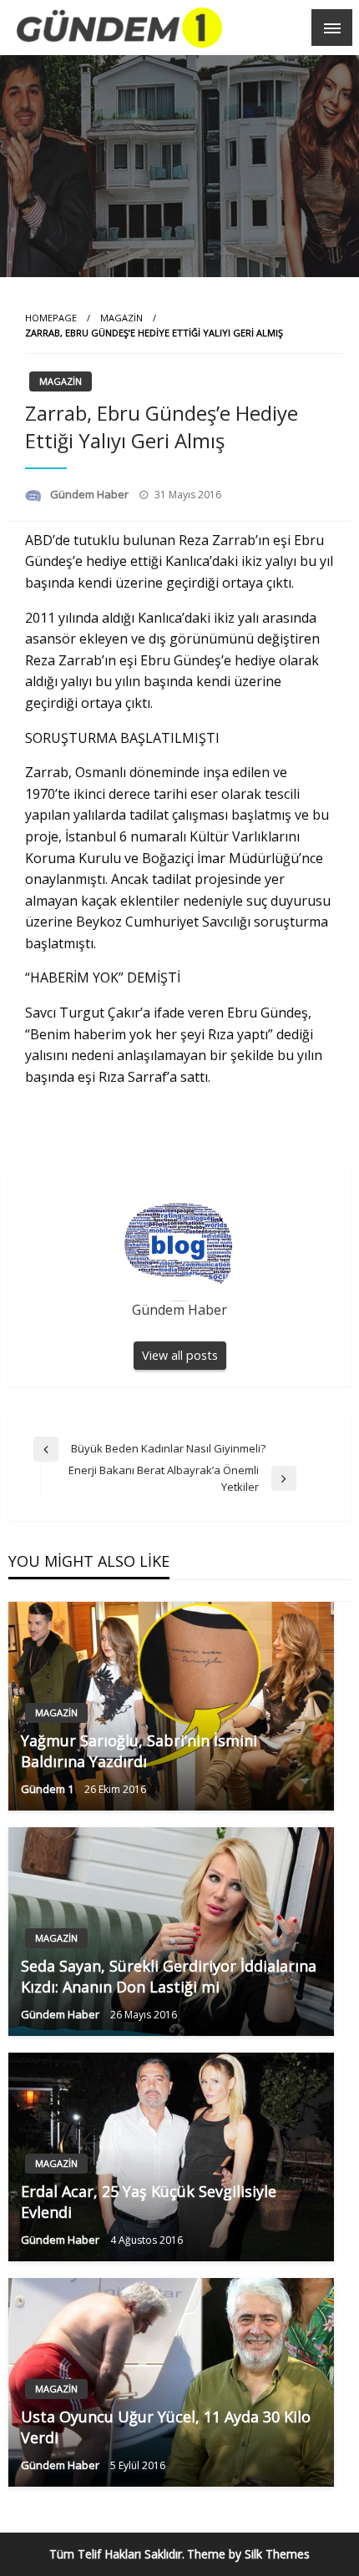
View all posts (180, 1355)
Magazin (121, 318)
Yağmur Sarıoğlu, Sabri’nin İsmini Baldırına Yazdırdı (139, 1751)
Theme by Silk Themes (248, 2554)
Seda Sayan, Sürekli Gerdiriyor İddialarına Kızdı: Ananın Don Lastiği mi (169, 1976)
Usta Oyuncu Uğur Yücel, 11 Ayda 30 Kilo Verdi (166, 2427)
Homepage (51, 318)
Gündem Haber (91, 494)
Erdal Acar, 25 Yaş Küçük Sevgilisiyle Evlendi (149, 2202)
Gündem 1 (48, 1789)
